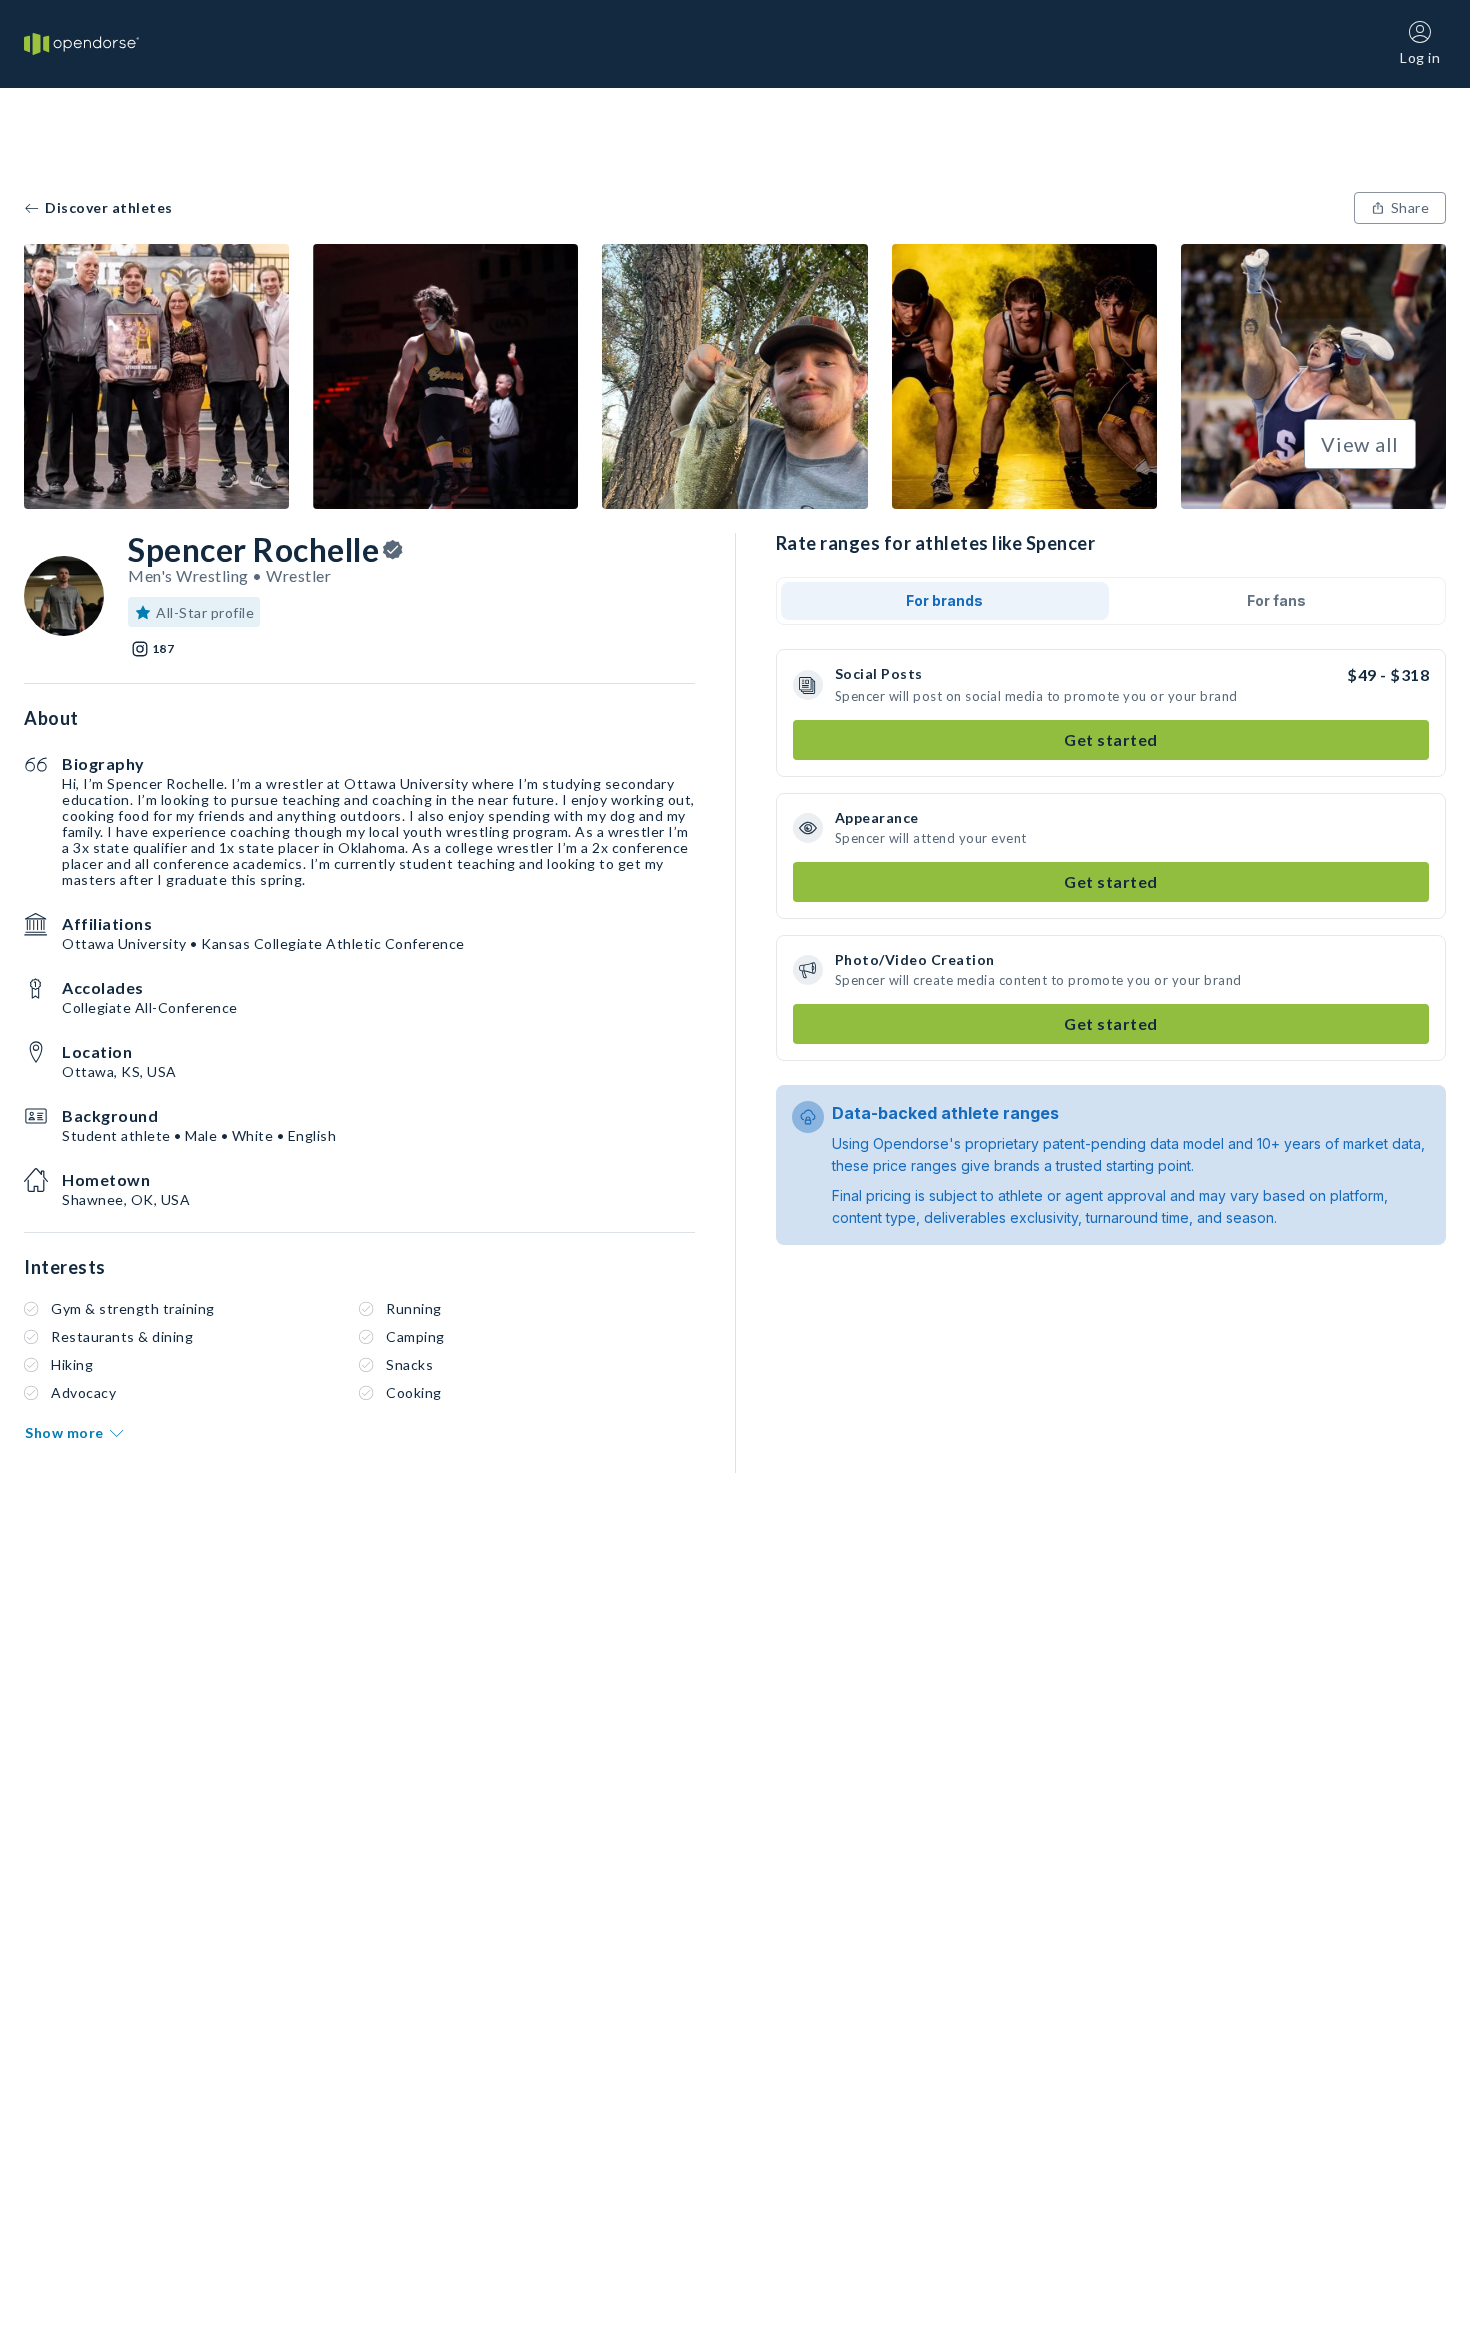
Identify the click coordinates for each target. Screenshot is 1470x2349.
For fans (1276, 600)
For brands (944, 600)
